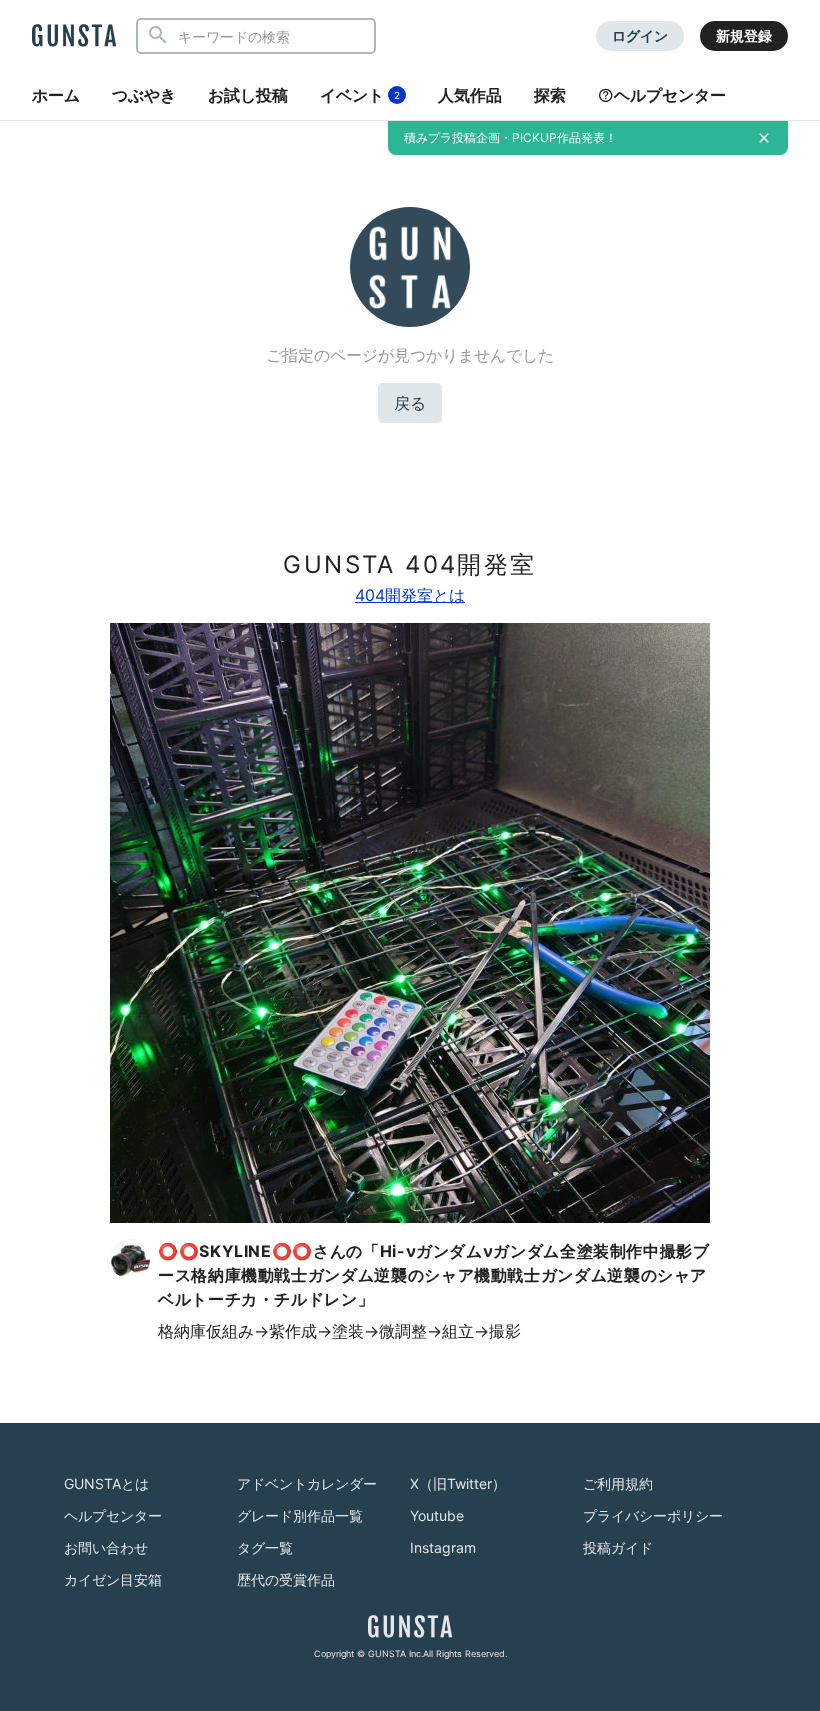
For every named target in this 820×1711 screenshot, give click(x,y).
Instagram (443, 1547)
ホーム (56, 95)
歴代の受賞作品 (286, 1579)
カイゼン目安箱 (113, 1579)
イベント (360, 95)
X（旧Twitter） (458, 1483)
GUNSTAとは (106, 1483)
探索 (550, 95)
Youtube (437, 1515)
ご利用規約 (618, 1483)
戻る (410, 403)
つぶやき (144, 95)
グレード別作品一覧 (300, 1515)
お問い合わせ (106, 1547)
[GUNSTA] (74, 37)
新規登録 (744, 35)
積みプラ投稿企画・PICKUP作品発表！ (510, 137)
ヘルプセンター (670, 95)
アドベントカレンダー (307, 1483)
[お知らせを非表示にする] (764, 138)
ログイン (640, 35)
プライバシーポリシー (653, 1515)
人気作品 (470, 95)
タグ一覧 (265, 1547)
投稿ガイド (618, 1547)
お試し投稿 (248, 95)
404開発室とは (410, 595)
